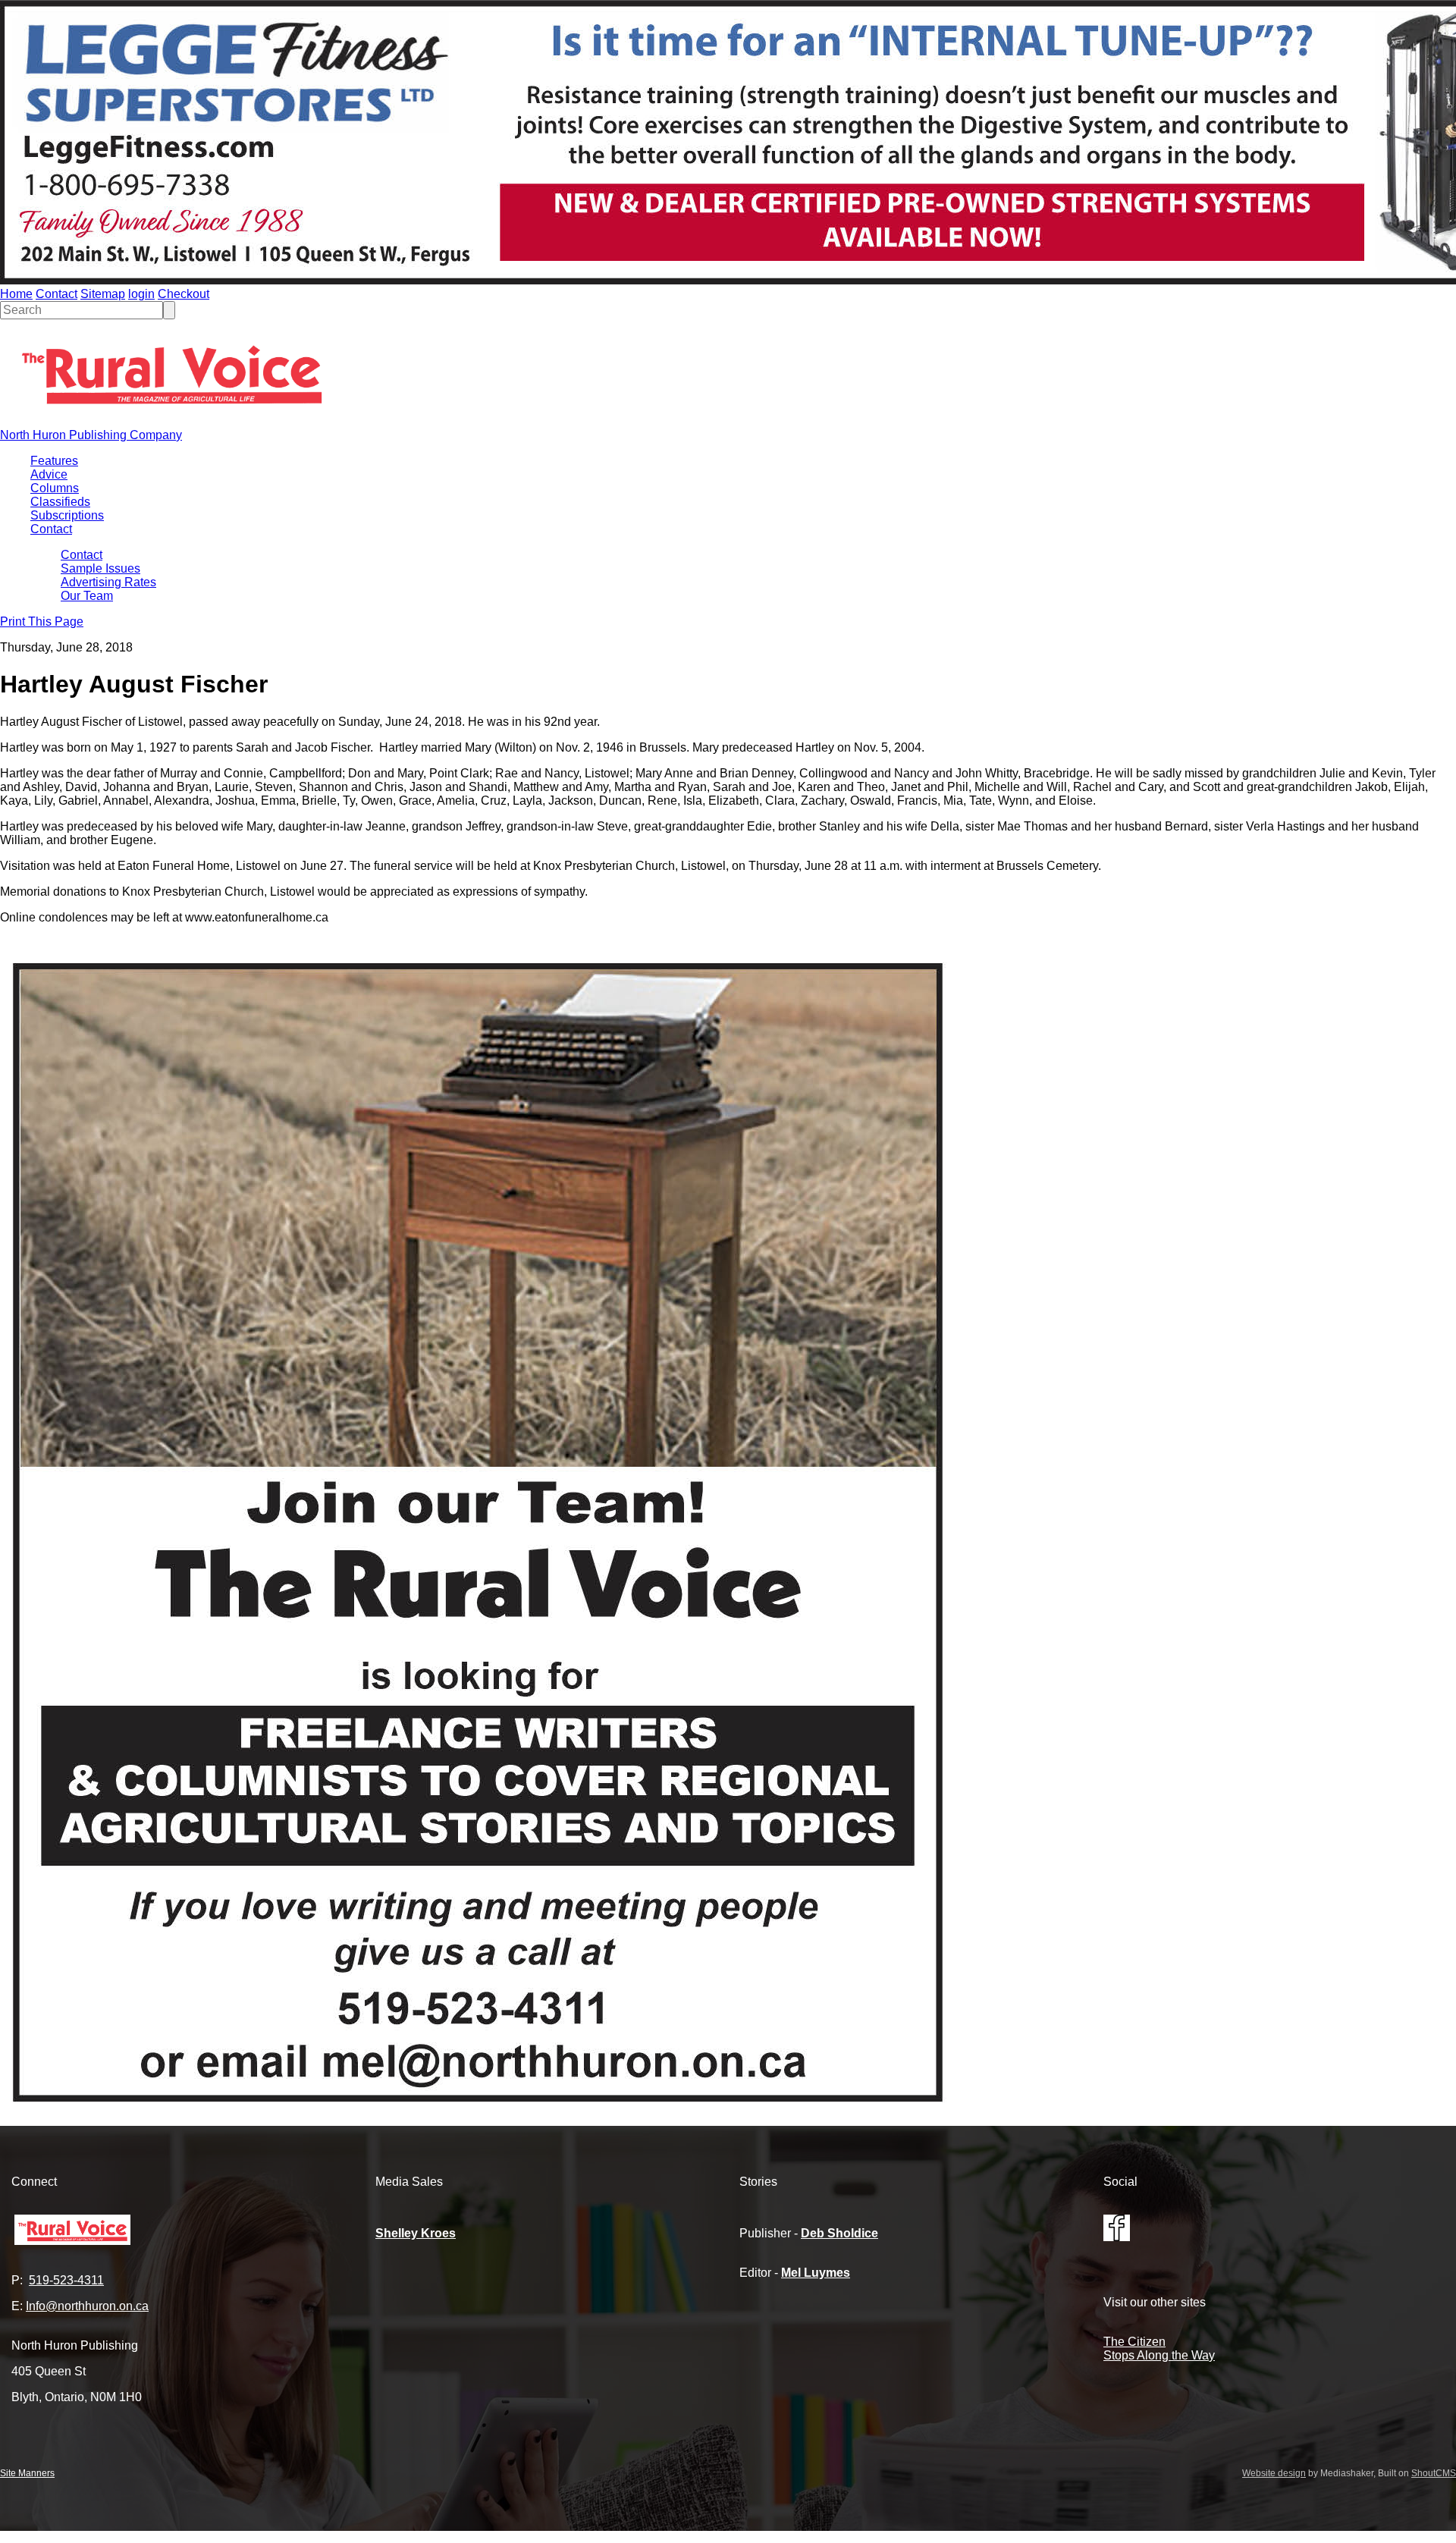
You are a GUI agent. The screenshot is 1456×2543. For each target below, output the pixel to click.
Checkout (184, 294)
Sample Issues (100, 568)
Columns (55, 488)
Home (16, 294)
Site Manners (27, 2473)
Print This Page (42, 622)
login (141, 294)
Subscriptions (67, 515)
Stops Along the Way (1159, 2355)
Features (54, 461)
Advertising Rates (108, 582)
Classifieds (60, 502)
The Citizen (1134, 2342)
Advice (49, 474)
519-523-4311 (66, 2280)
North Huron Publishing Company (91, 435)
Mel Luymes (816, 2273)
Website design (1274, 2473)
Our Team (87, 596)
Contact (56, 294)
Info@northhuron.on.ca (87, 2306)
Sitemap (103, 294)
